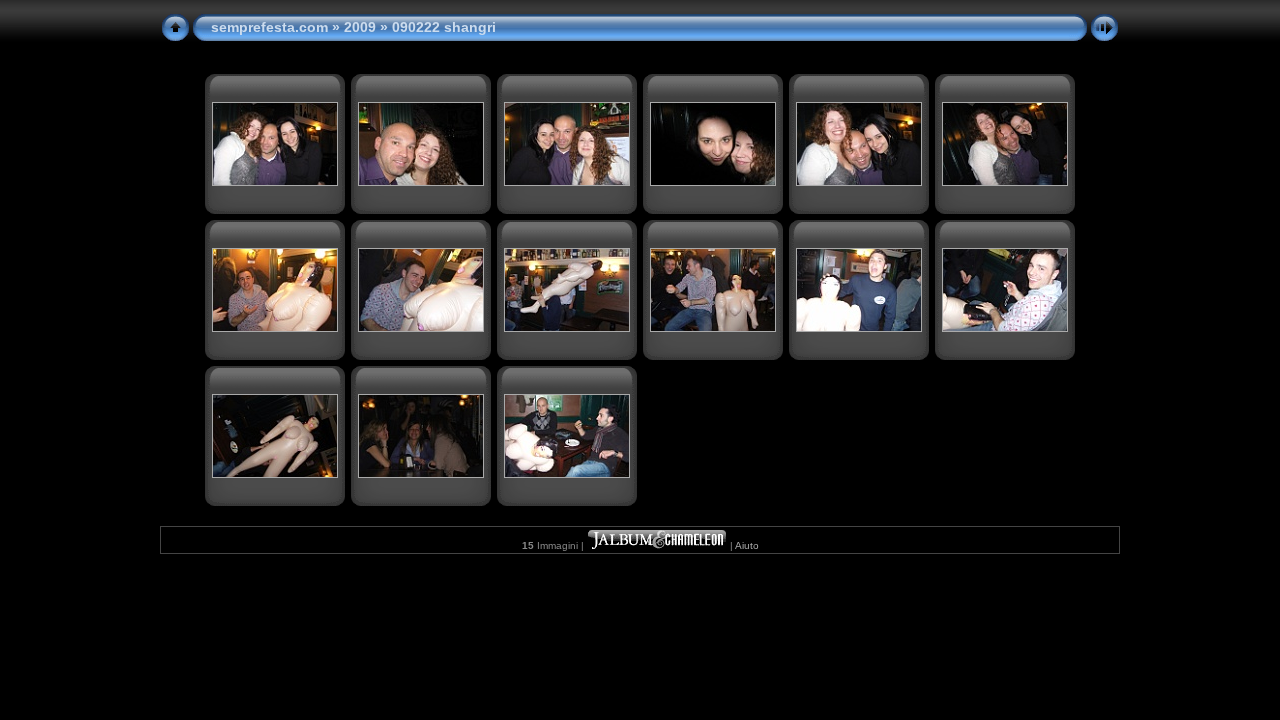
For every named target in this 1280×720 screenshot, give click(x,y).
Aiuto (747, 545)
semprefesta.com (269, 27)
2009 (360, 27)
